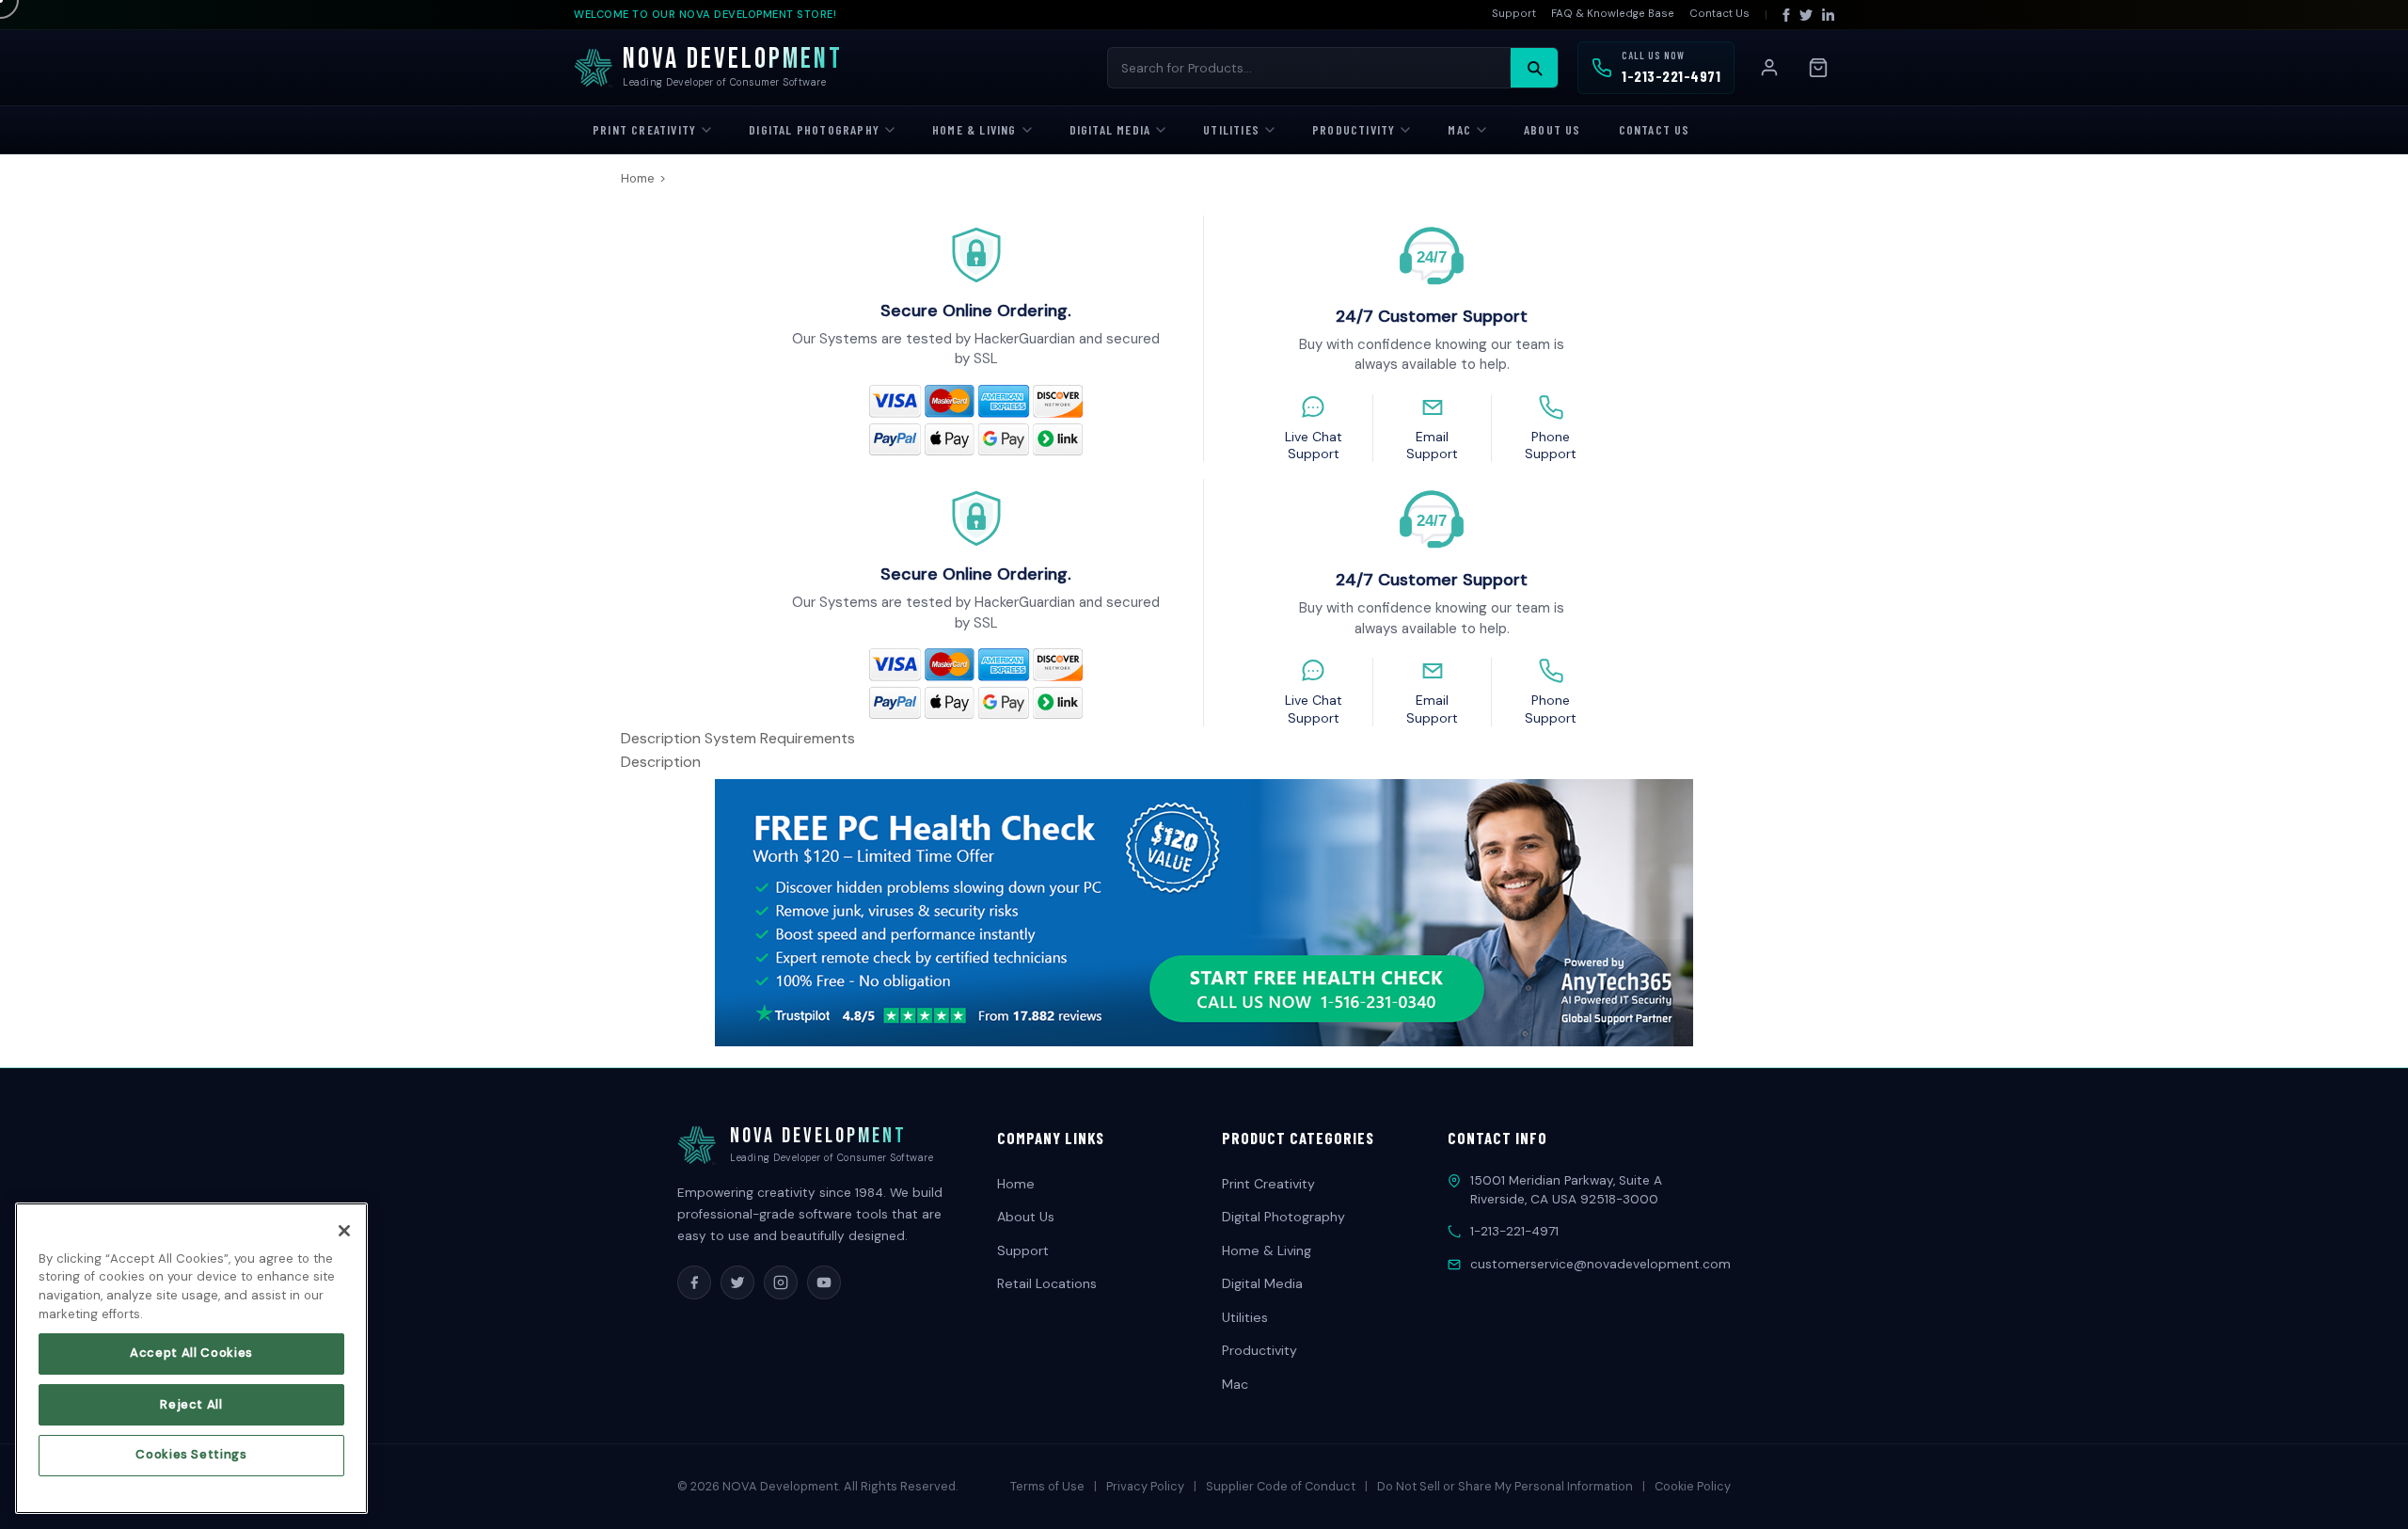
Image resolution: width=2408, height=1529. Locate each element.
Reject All (191, 1404)
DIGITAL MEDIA (1110, 129)
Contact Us (1719, 14)
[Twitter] (1806, 15)
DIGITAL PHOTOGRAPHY (814, 129)
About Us (1026, 1217)
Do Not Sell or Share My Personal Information (1505, 1486)
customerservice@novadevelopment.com (1600, 1264)
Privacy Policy (1145, 1486)
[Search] (1534, 68)
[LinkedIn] (1828, 15)
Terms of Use (1047, 1486)
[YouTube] (824, 1282)
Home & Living (1267, 1250)
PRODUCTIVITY (1354, 129)
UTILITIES (1231, 129)
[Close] (344, 1231)
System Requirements (780, 738)
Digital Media (1262, 1283)
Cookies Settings (191, 1455)
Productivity (1259, 1350)
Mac (1235, 1384)
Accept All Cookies (191, 1354)
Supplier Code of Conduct (1281, 1486)
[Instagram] (781, 1282)
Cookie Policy (1693, 1486)
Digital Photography (1283, 1217)
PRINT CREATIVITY (644, 129)
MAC (1459, 129)
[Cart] (1818, 68)
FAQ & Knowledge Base (1613, 14)
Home (638, 178)
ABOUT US (1553, 129)
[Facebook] (1786, 15)
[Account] (1769, 68)
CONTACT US (1655, 129)
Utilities (1245, 1317)
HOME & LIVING (974, 129)
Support (1514, 14)
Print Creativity (1268, 1184)
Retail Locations (1047, 1283)
